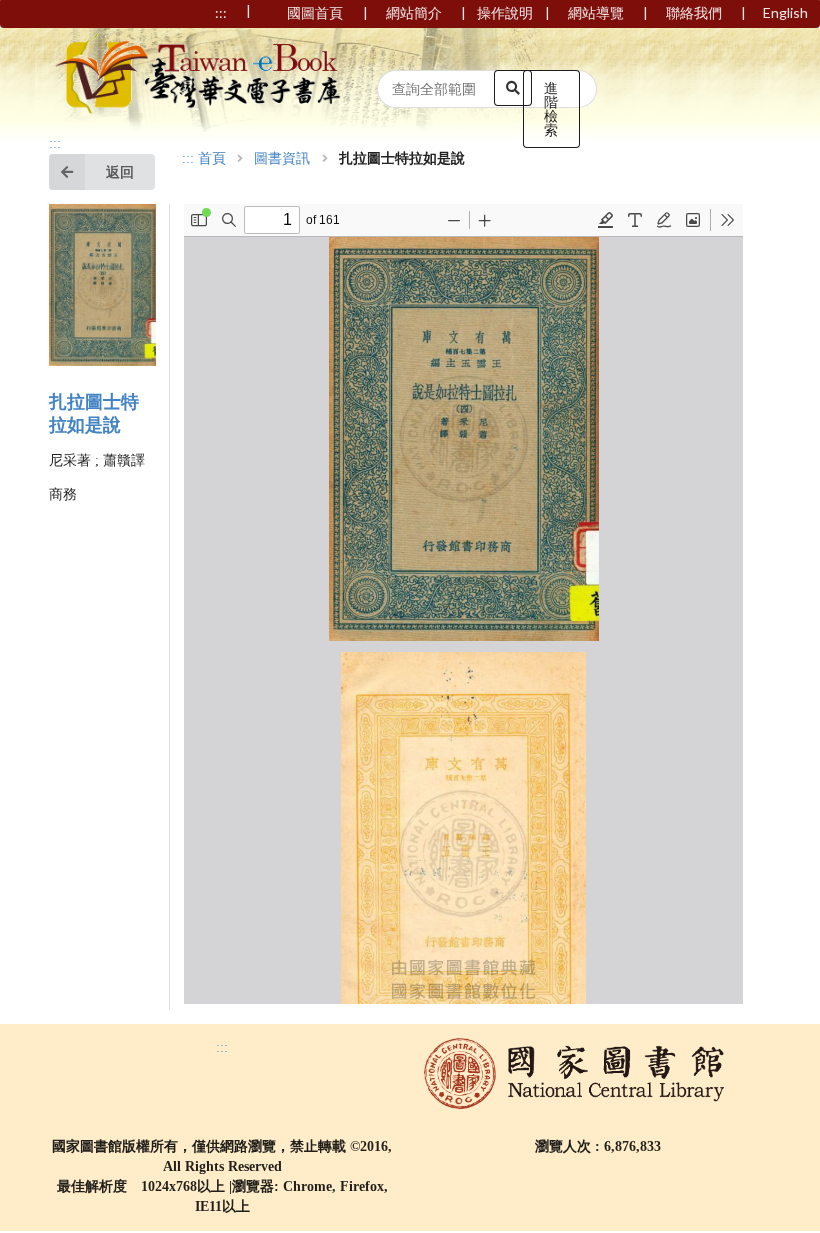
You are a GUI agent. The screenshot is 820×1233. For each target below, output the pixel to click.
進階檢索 (551, 108)
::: (55, 143)
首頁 (212, 159)
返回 (120, 171)
